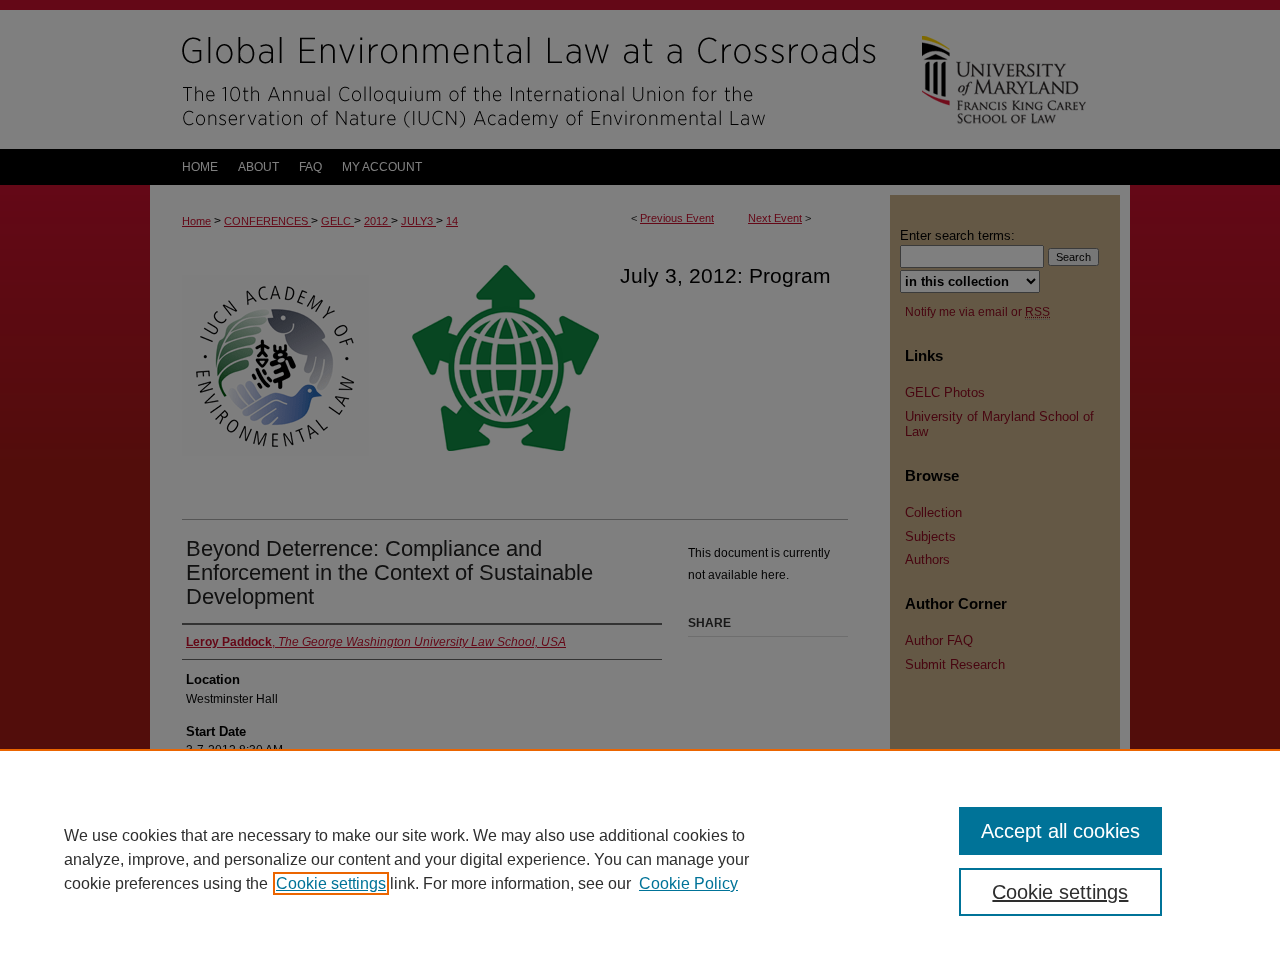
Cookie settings (331, 883)
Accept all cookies (1060, 831)
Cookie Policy (688, 883)
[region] (640, 859)
